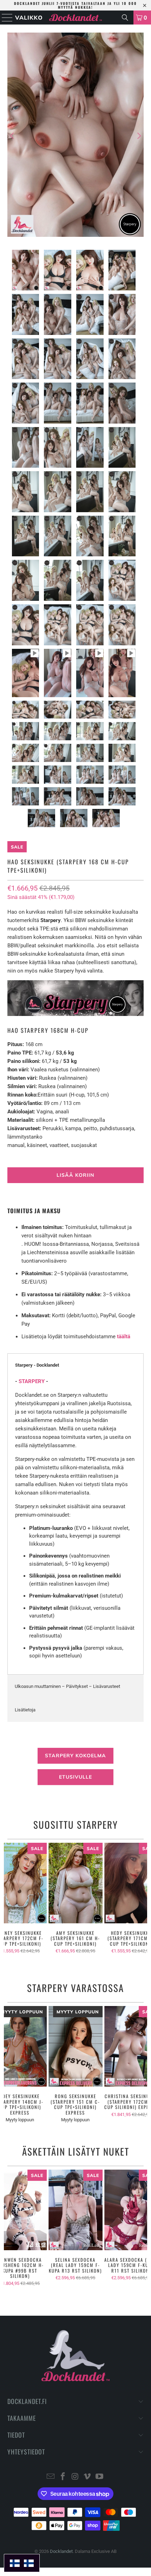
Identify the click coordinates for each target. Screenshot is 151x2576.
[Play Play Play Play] (76, 136)
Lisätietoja (25, 1710)
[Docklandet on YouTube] (100, 2477)
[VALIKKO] (5, 18)
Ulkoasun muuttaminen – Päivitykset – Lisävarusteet (67, 1686)
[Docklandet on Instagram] (75, 2477)
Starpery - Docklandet (37, 1365)
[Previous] (13, 136)
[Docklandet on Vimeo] (87, 2477)
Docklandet (61, 2551)
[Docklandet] (76, 18)
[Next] (138, 136)
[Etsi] (125, 18)
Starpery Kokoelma (75, 1756)
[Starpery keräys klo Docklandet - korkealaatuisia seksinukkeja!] (75, 1014)
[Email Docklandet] (51, 2477)
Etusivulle (75, 1777)
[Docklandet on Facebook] (63, 2477)
